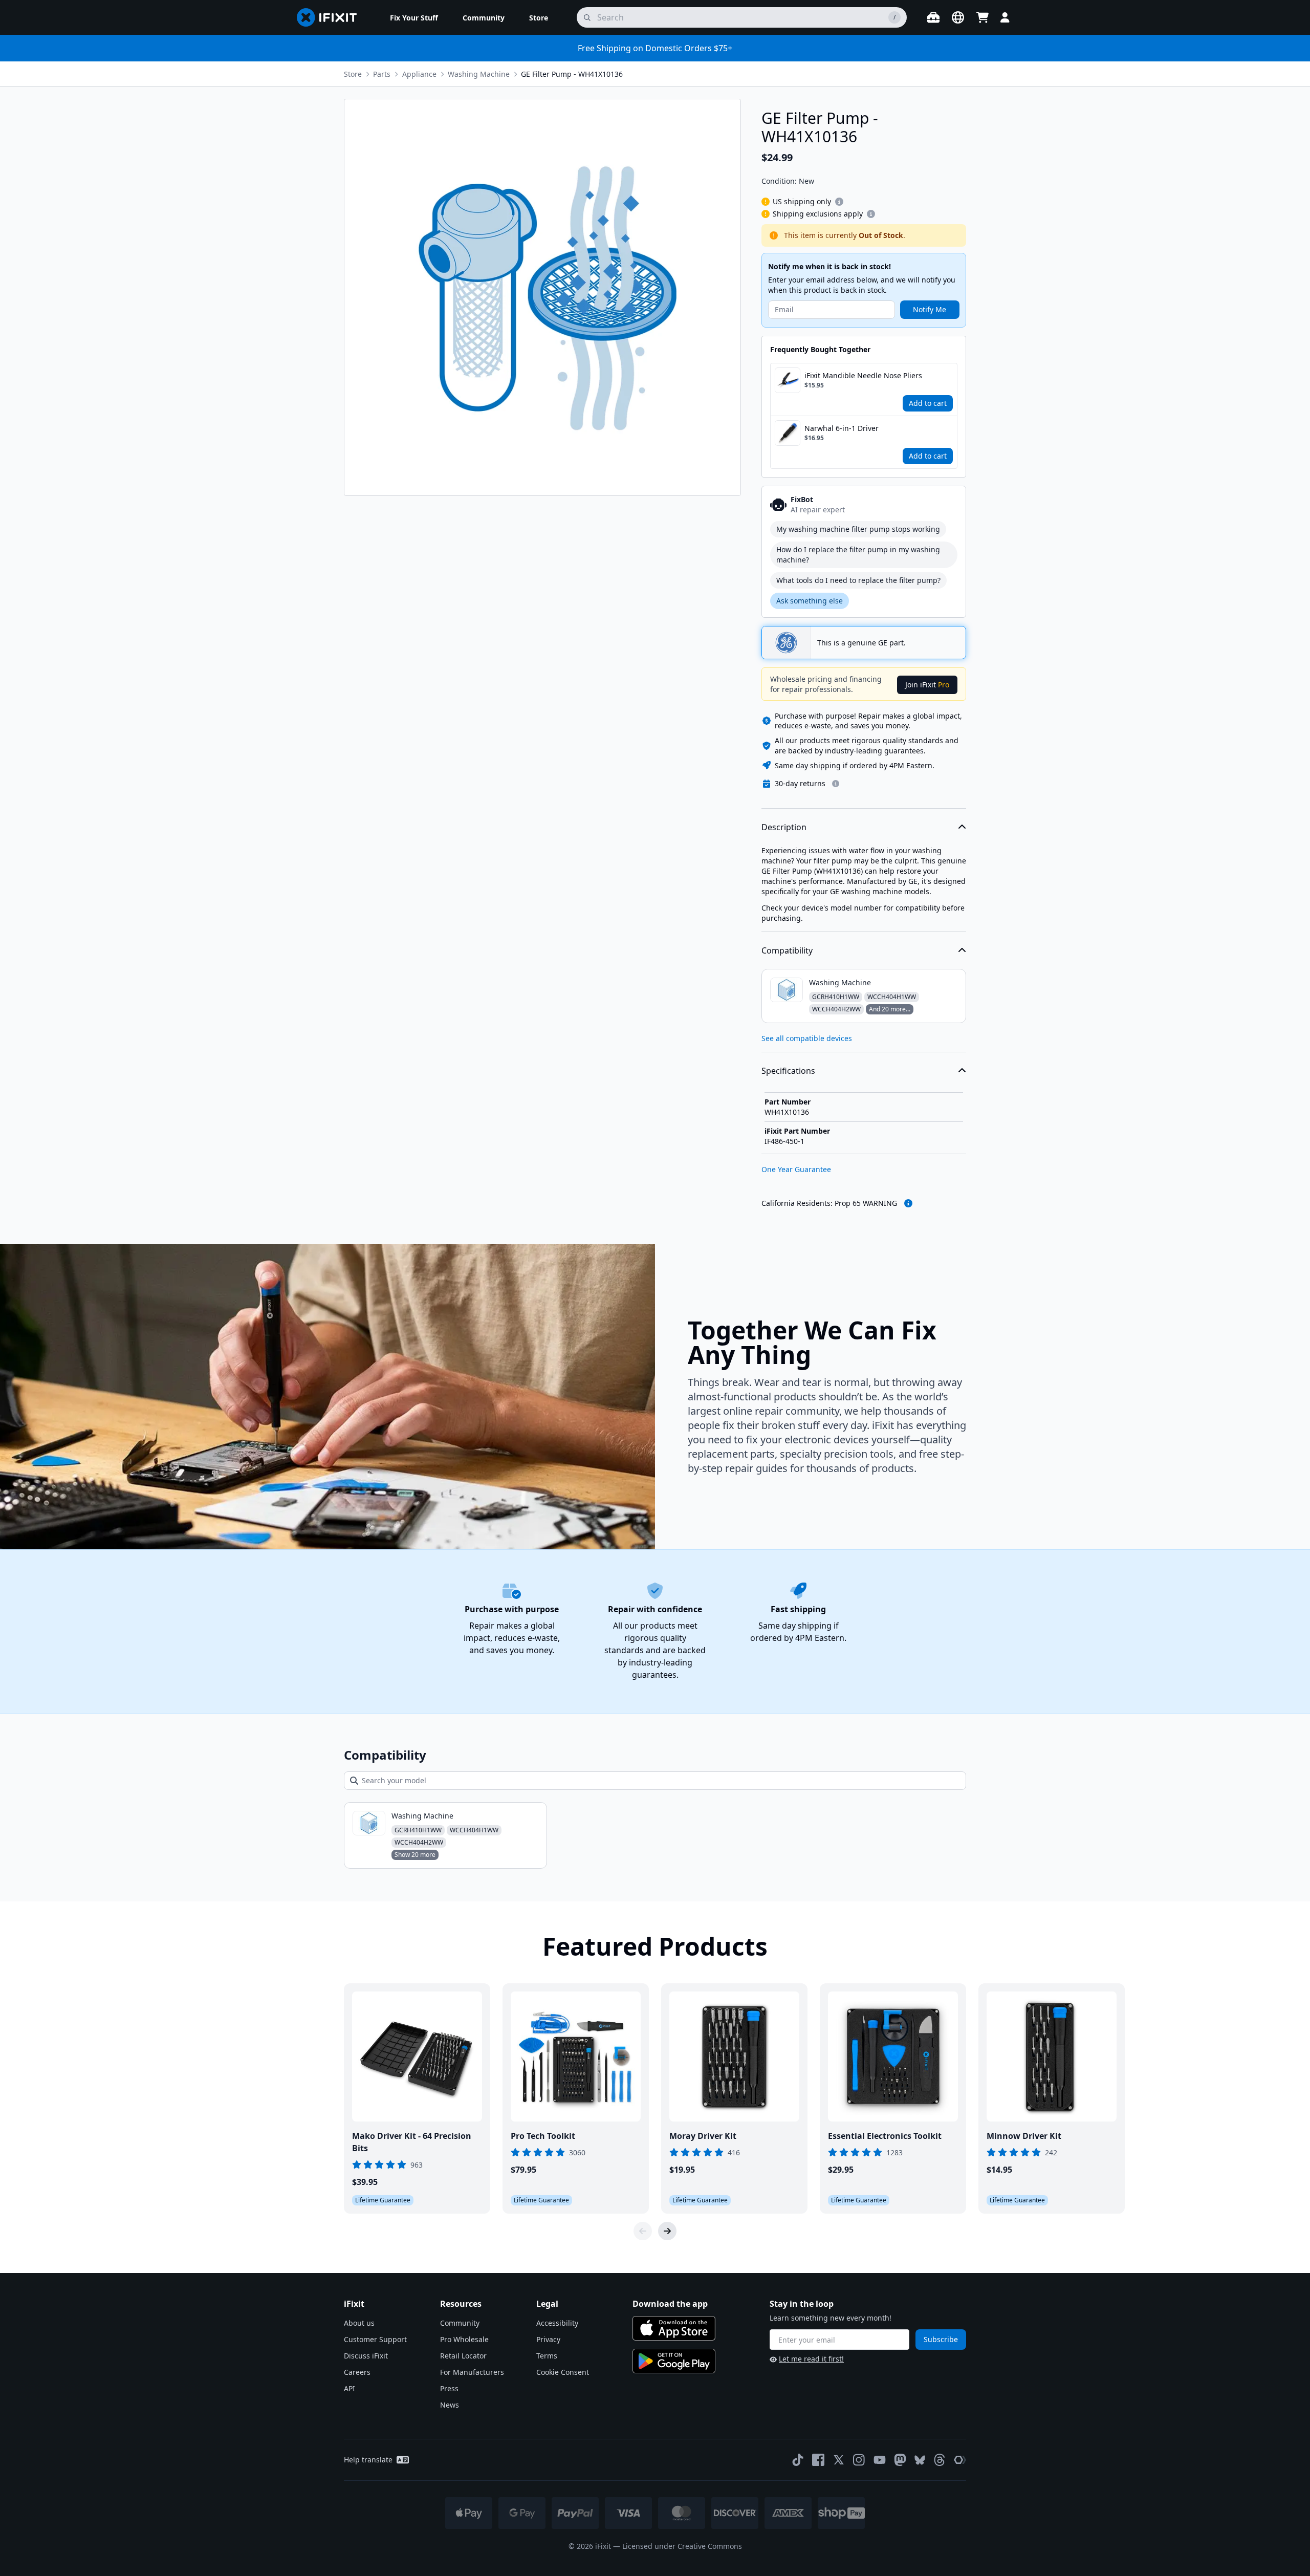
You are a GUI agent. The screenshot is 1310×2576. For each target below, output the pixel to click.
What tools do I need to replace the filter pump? (858, 580)
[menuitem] (414, 17)
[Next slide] (667, 2231)
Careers (357, 2372)
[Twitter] (839, 2460)
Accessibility (557, 2323)
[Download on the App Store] (674, 2328)
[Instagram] (859, 2460)
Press (449, 2388)
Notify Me (930, 309)
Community (460, 2323)
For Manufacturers (472, 2372)
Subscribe (941, 2339)
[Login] (1005, 17)
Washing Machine (479, 74)
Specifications (788, 1071)
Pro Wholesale (464, 2339)
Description (784, 827)
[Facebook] (818, 2460)
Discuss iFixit (366, 2356)
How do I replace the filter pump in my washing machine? (858, 555)
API (350, 2388)
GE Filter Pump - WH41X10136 (572, 74)
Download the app (670, 2304)
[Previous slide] (643, 2231)
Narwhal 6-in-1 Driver (842, 428)
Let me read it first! (811, 2359)
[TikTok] (798, 2460)
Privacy (548, 2339)
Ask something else (810, 601)
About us (359, 2323)
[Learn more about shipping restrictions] (839, 202)
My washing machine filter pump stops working (858, 529)
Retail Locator (463, 2356)
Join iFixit (927, 685)
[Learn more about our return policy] (836, 784)
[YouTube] (880, 2460)
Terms (547, 2356)
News (450, 2405)
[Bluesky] (920, 2460)
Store (353, 74)
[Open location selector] (958, 17)
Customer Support (375, 2339)
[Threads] (940, 2460)
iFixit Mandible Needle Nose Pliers (863, 375)
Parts (382, 74)
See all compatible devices (807, 1038)
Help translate (368, 2460)
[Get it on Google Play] (674, 2361)
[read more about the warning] (908, 1203)
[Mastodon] (900, 2460)
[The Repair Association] (960, 2460)
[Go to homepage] (331, 17)
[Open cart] (982, 17)
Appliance (419, 74)
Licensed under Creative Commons (682, 2546)
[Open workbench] (933, 17)
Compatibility (787, 950)
